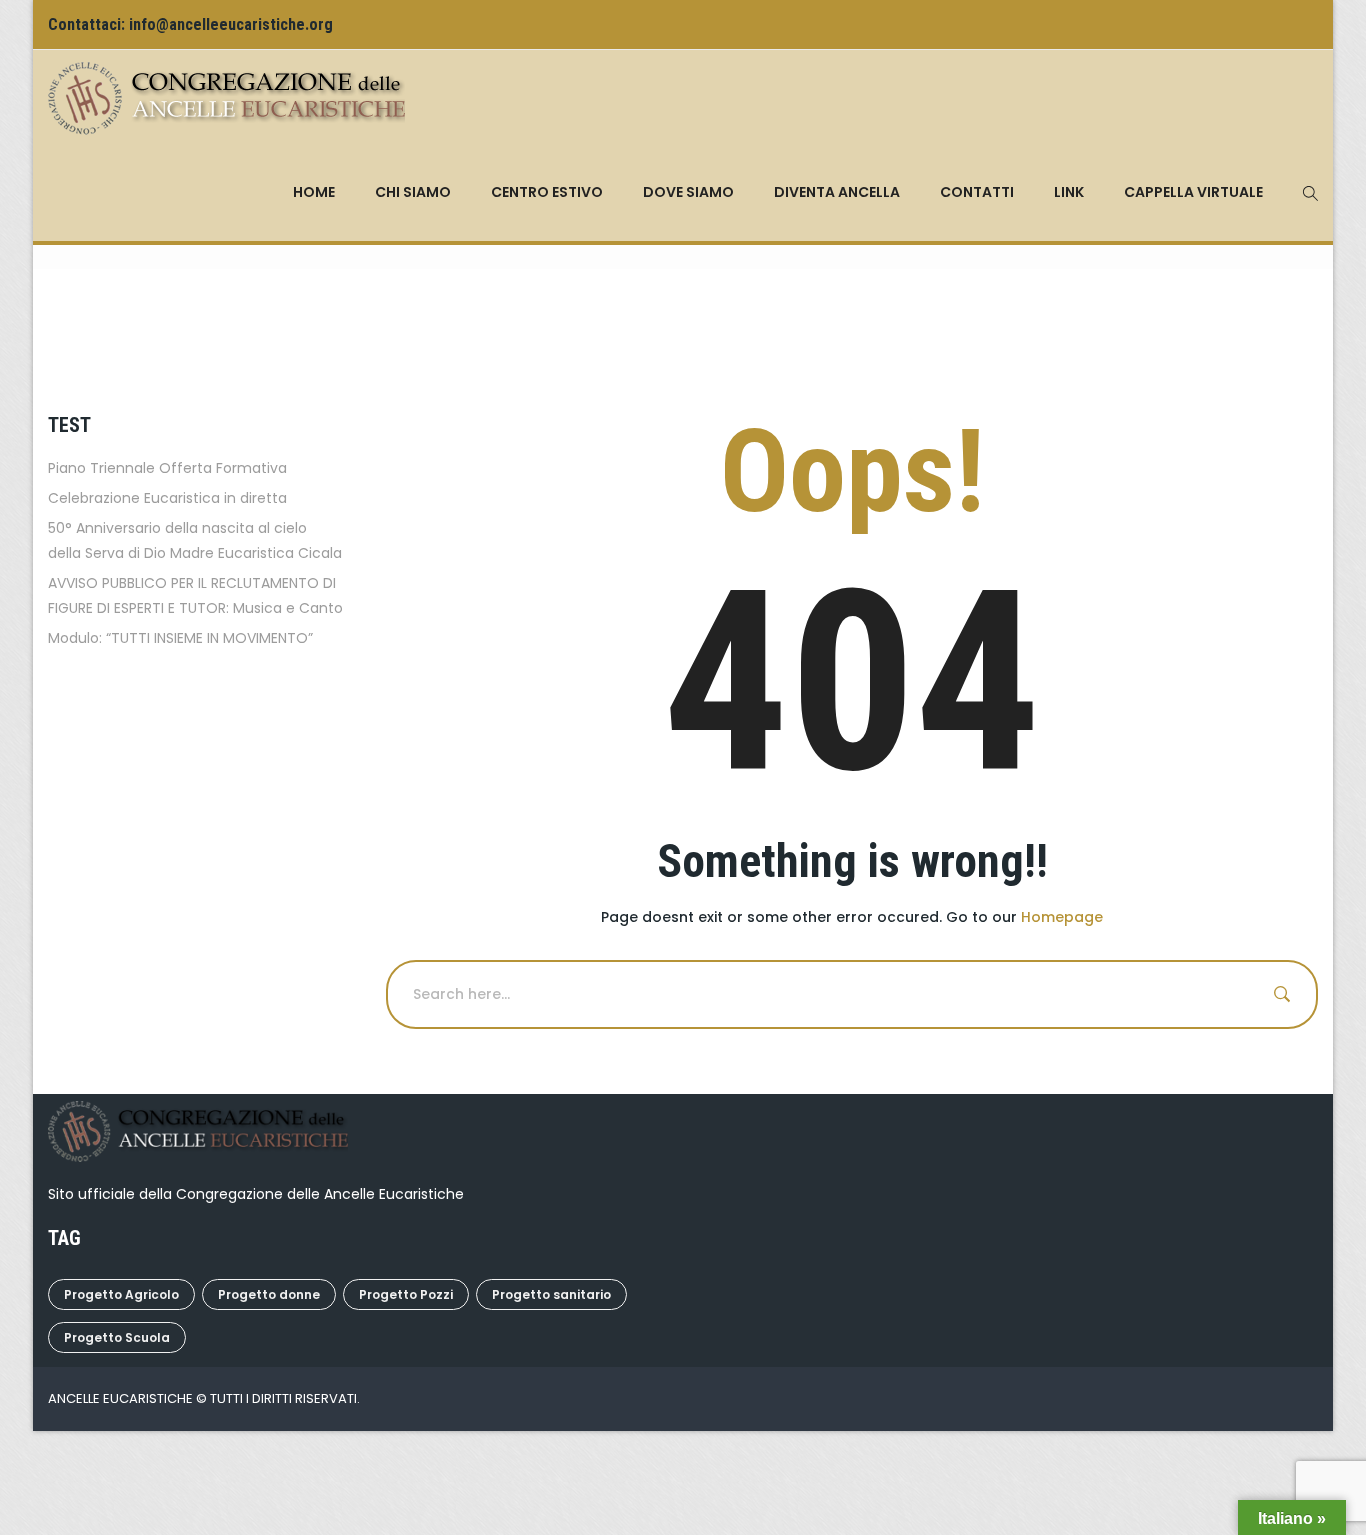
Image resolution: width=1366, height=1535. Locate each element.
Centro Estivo (547, 192)
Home (314, 192)
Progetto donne (269, 1294)
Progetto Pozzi (406, 1294)
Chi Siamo (413, 192)
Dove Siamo (688, 192)
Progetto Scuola (117, 1337)
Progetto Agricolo (121, 1294)
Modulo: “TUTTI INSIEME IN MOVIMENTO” (180, 638)
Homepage (1062, 917)
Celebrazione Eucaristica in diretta (167, 498)
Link (1069, 192)
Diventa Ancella (837, 192)
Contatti (977, 192)
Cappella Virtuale (1193, 192)
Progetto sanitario (551, 1294)
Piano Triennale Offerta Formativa (167, 468)
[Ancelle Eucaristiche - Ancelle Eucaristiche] (226, 97)
